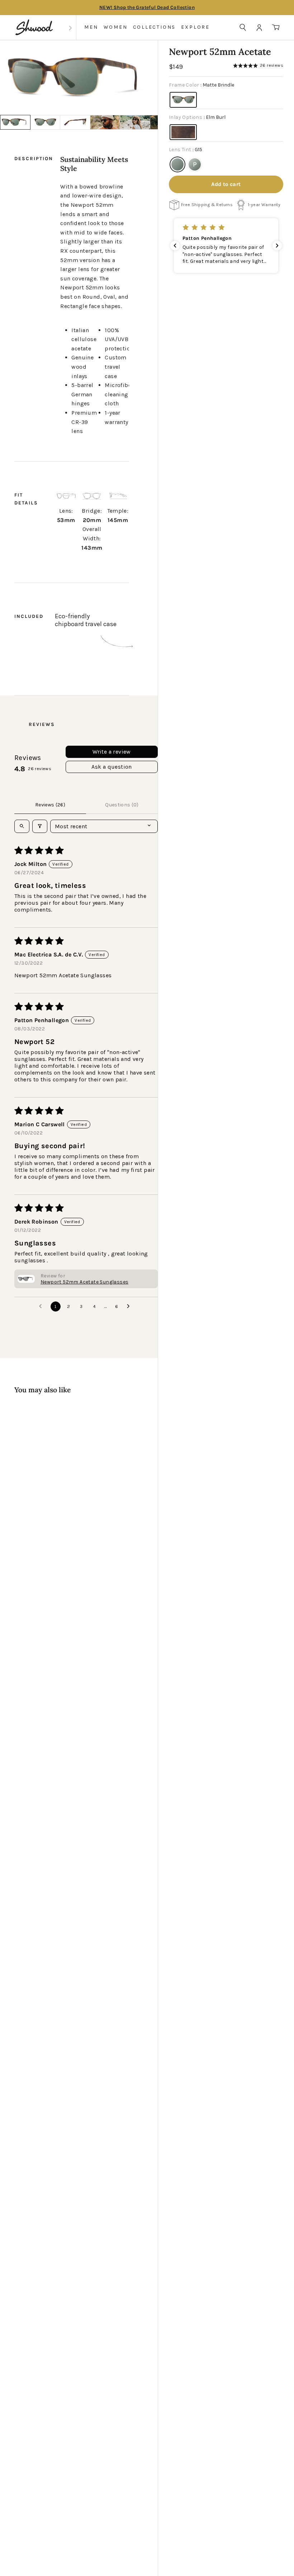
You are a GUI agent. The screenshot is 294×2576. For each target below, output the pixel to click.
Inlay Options (197, 117)
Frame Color (201, 85)
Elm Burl (183, 132)
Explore (195, 27)
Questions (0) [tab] (122, 805)
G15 (177, 164)
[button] (287, 77)
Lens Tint (186, 150)
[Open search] (22, 826)
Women (116, 27)
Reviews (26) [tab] (50, 805)
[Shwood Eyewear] (34, 27)
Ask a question (112, 767)
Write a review (112, 752)
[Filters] (40, 826)
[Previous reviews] (175, 246)
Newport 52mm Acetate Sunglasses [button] (84, 1282)
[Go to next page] (130, 1306)
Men (91, 27)
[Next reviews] (277, 246)
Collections (155, 27)
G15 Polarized (195, 164)
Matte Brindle (183, 100)
